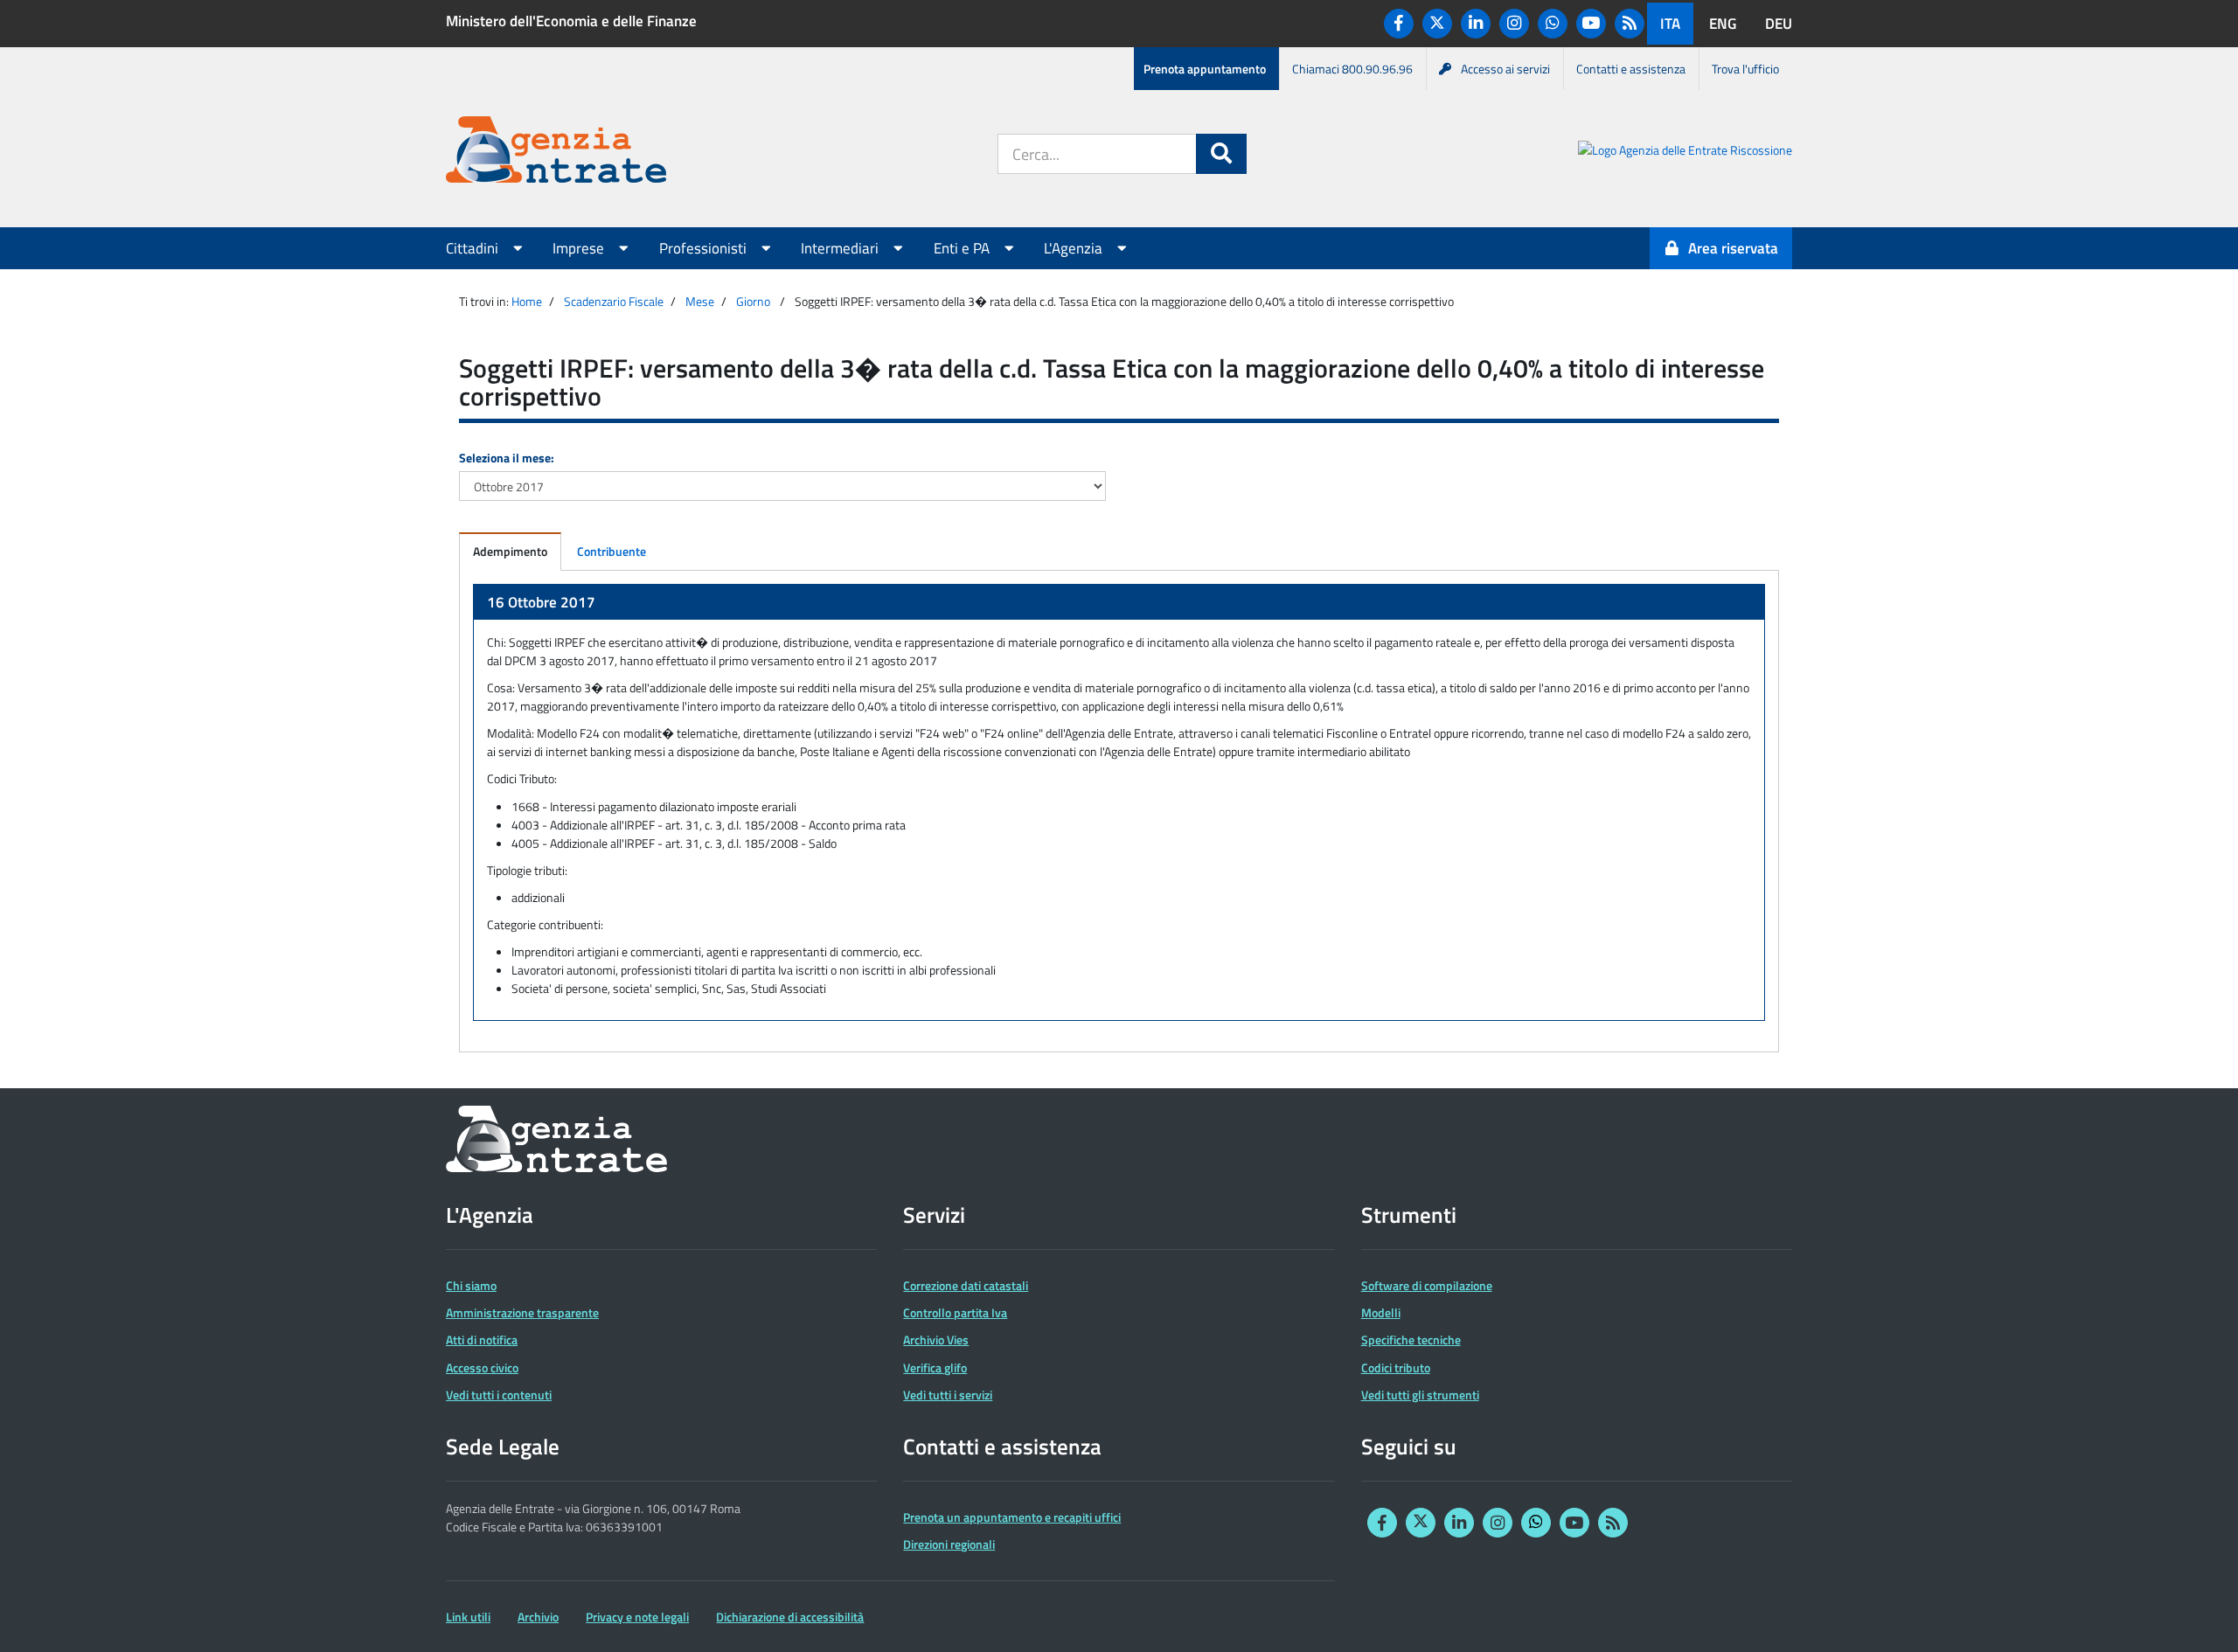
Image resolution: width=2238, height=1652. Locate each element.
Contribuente (612, 551)
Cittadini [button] (474, 248)
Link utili (468, 1617)
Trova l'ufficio (1745, 69)
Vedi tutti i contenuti (499, 1395)
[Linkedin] (1476, 24)
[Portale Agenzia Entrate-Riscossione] (1685, 153)
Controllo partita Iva (955, 1312)
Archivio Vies (936, 1340)
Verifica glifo (935, 1367)
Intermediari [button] (841, 248)
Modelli (1381, 1312)
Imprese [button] (580, 248)
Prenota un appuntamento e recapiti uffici (1012, 1517)
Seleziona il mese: (507, 458)
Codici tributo (1396, 1367)
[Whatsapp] (1553, 24)
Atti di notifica (482, 1340)
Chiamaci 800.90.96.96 (1352, 69)
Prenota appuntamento (1205, 69)
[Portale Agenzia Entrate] (556, 153)
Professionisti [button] (705, 248)
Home (527, 301)
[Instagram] (1514, 24)
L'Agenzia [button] (1075, 248)
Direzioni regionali (949, 1544)
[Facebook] (1399, 24)
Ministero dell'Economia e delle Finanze (571, 21)
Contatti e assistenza (1631, 69)
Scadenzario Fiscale (614, 301)
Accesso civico (482, 1367)
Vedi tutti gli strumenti (1420, 1395)
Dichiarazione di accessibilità (790, 1617)
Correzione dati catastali (966, 1285)
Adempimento (510, 551)
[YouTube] (1591, 24)
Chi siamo (471, 1285)
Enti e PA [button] (963, 248)
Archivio (538, 1617)
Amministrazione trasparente (522, 1312)
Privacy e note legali (637, 1617)
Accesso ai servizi (1505, 69)
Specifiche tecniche (1411, 1340)
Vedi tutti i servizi (948, 1395)
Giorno (753, 301)
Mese (700, 301)
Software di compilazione (1427, 1285)
